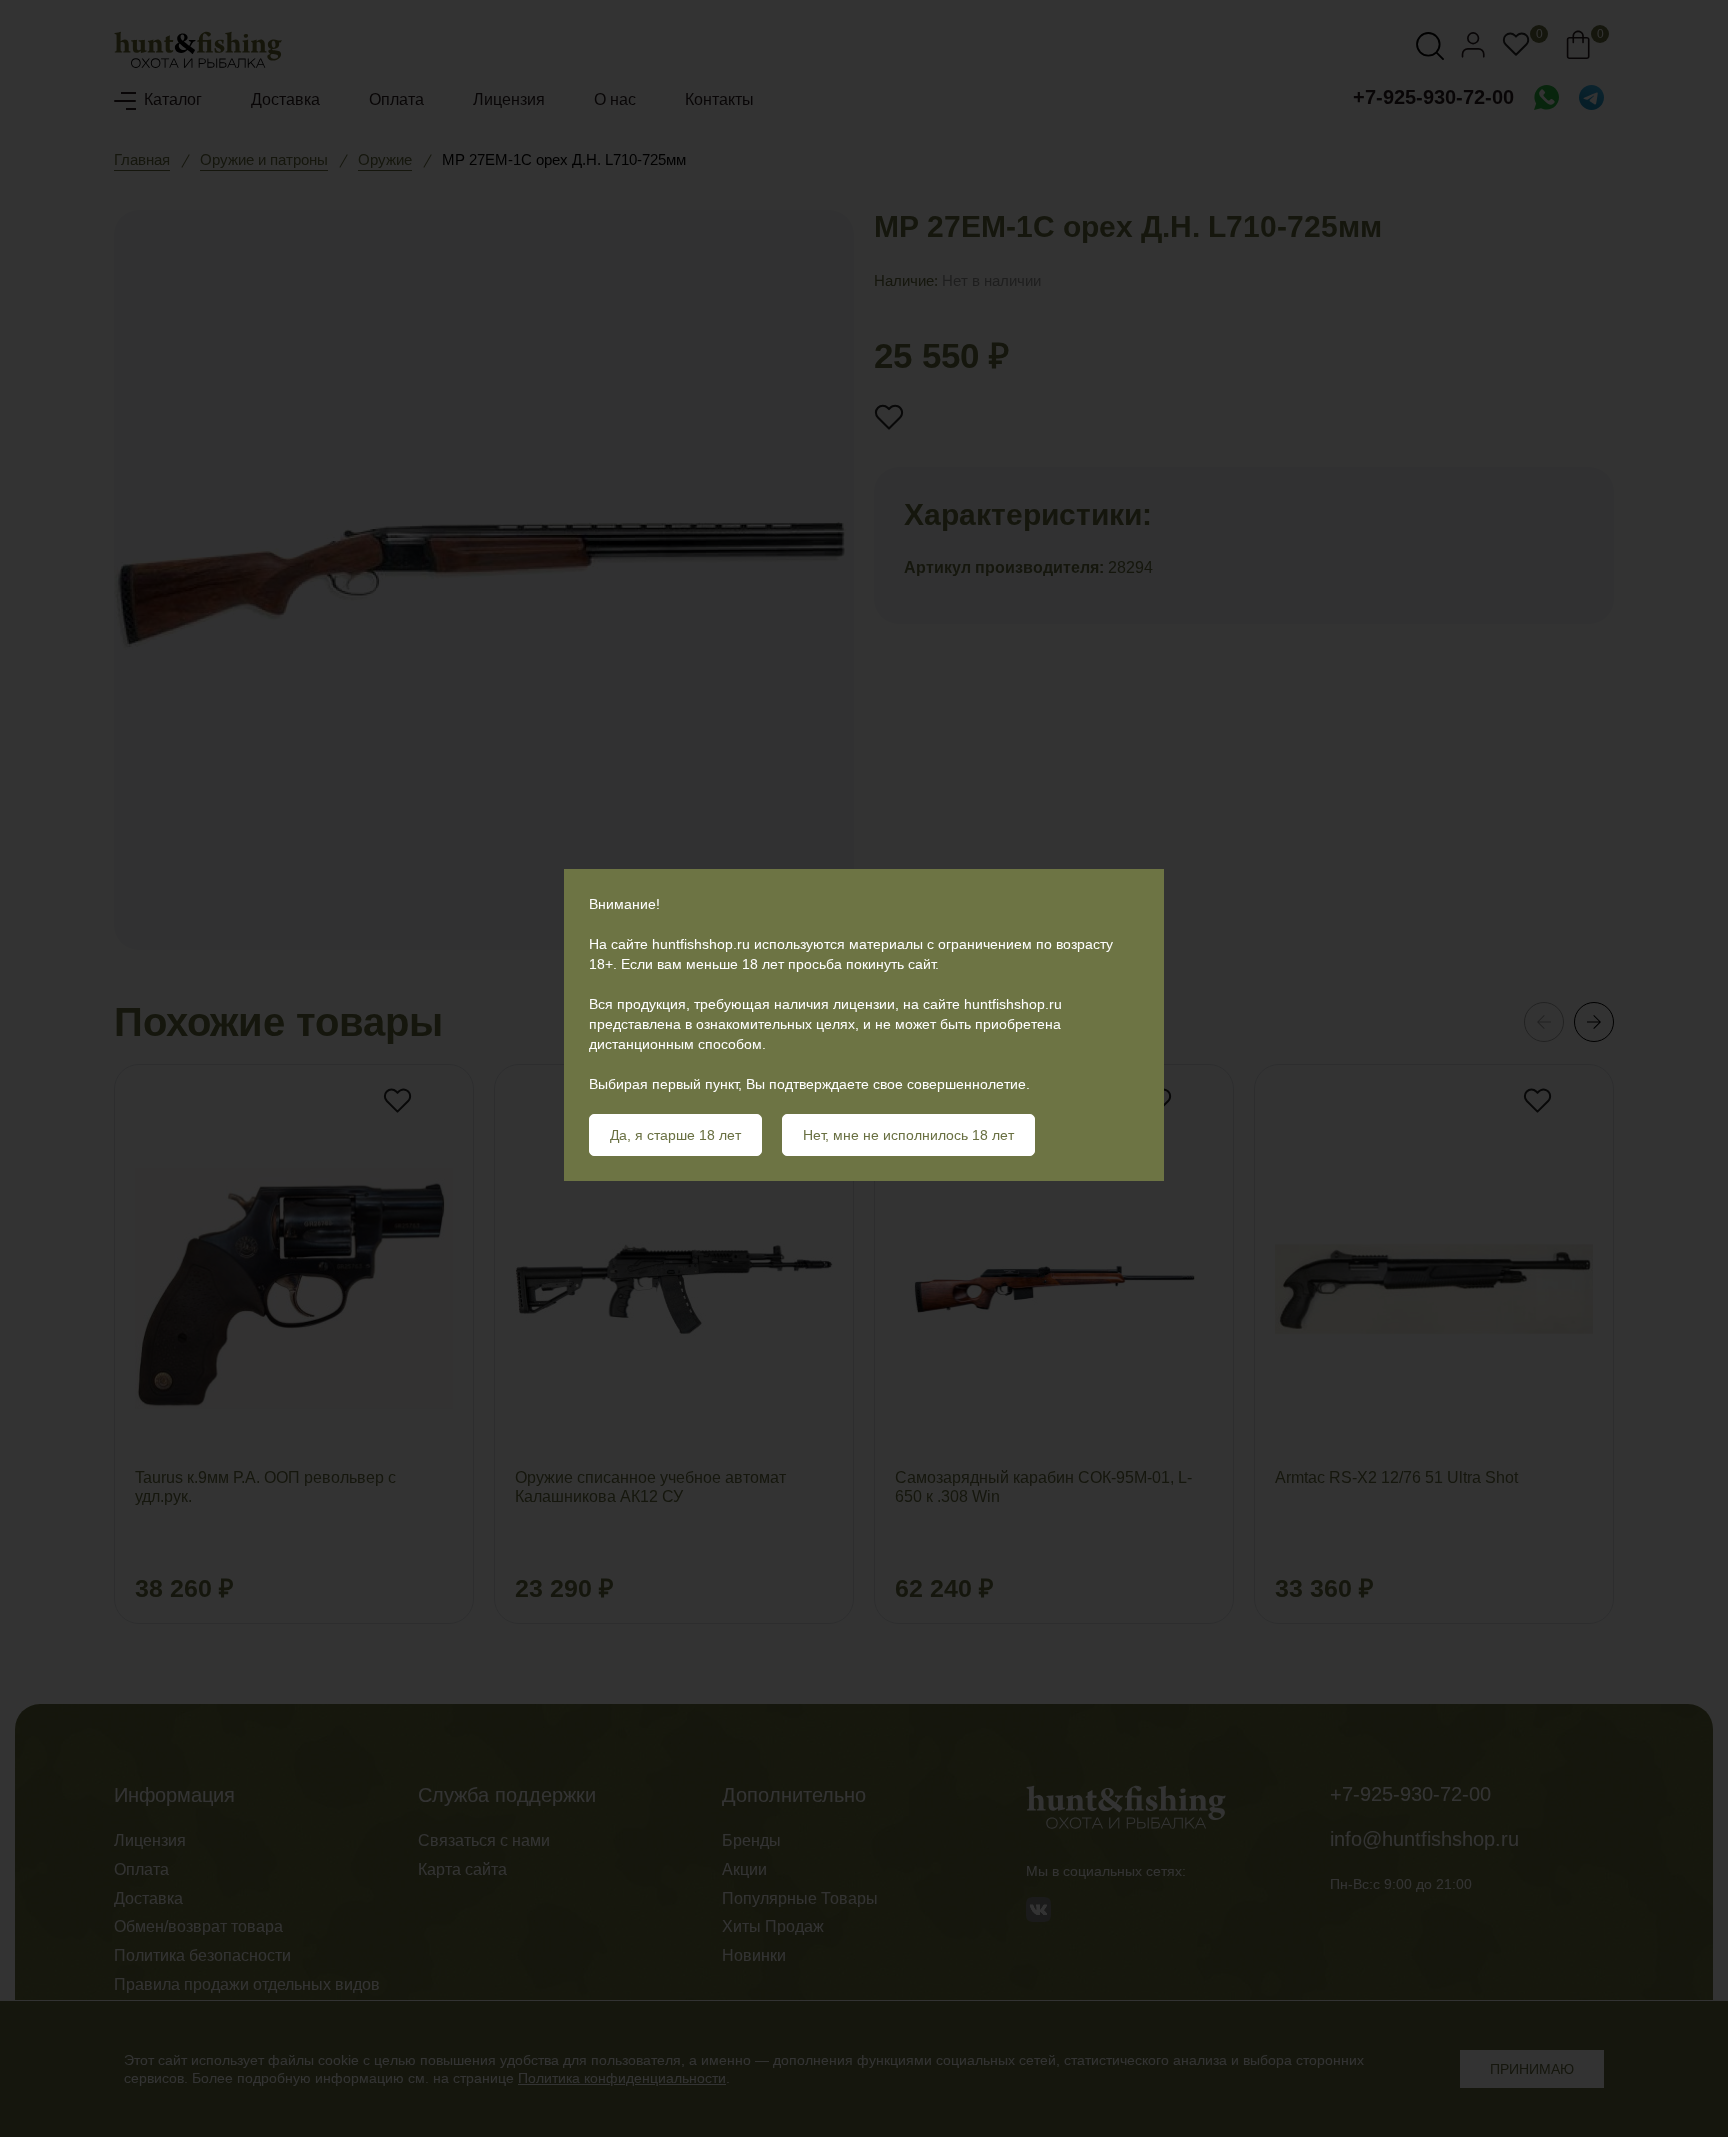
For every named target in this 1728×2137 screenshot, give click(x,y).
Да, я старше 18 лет (675, 1135)
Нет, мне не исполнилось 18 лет (908, 1135)
